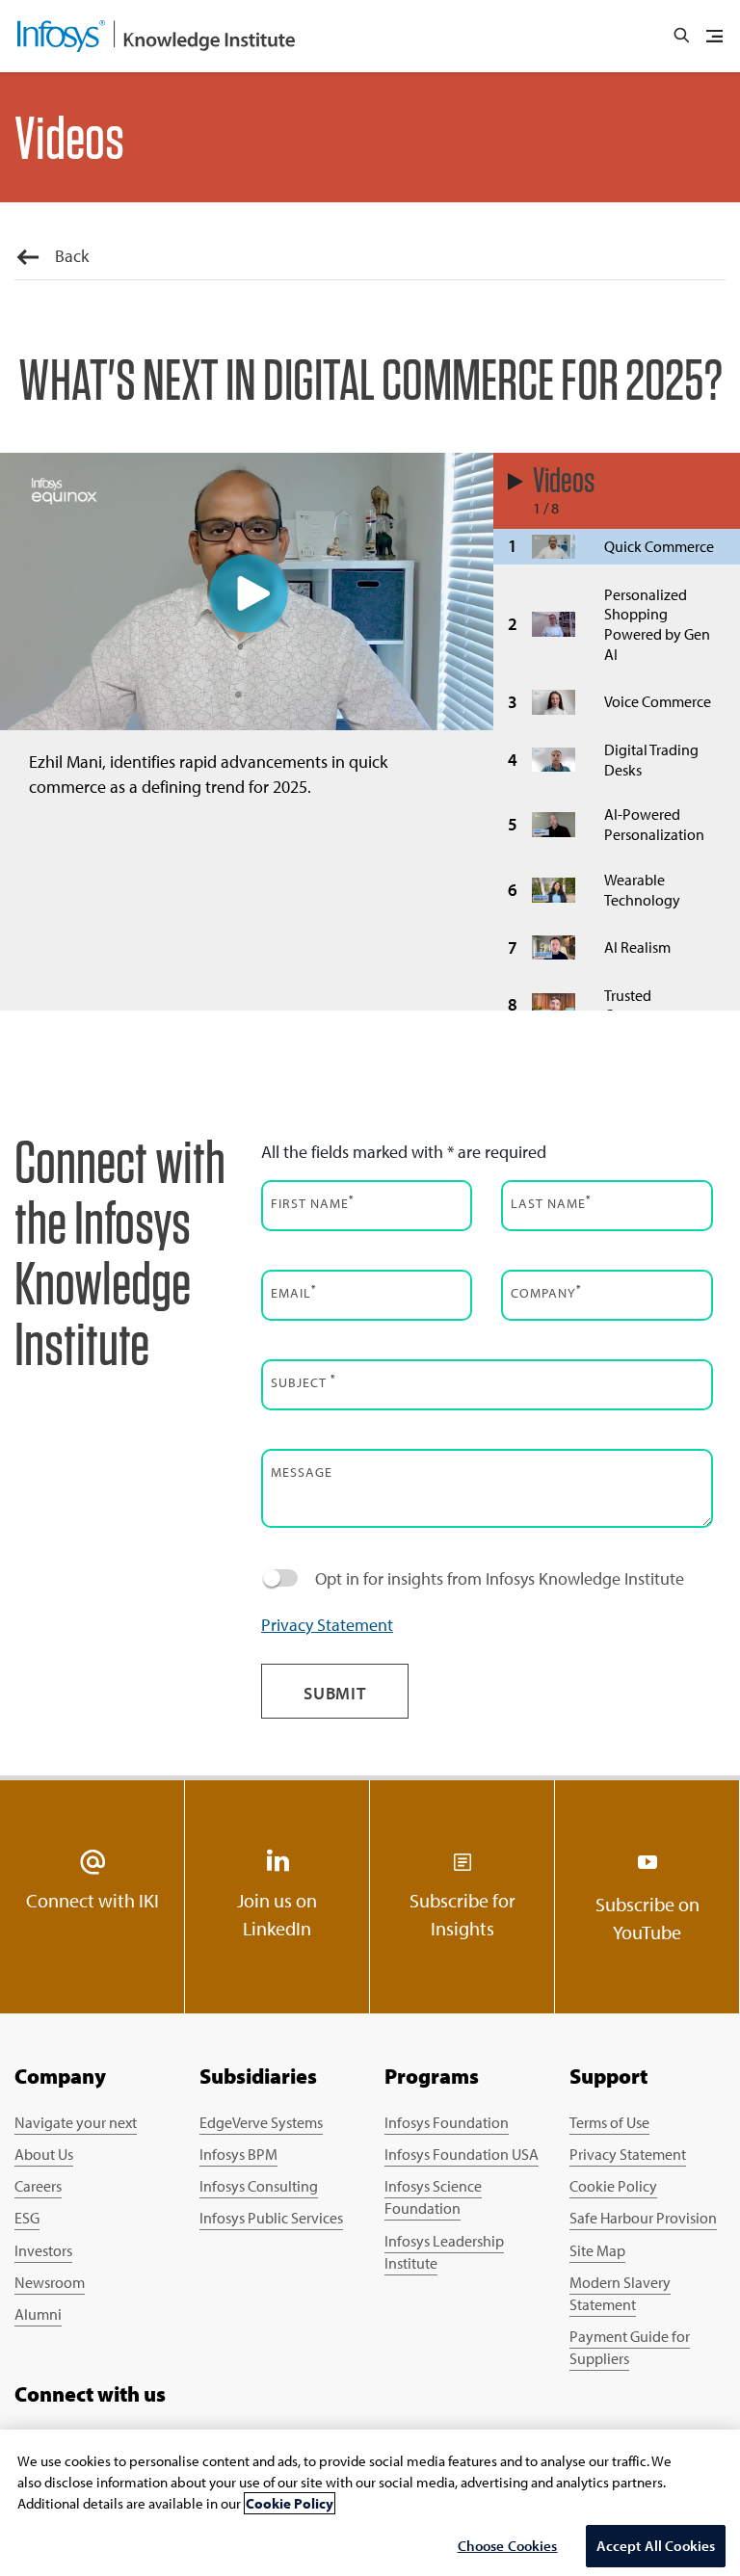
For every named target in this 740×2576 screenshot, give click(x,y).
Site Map (597, 2250)
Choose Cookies (508, 2546)
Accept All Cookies (656, 2546)
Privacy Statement (327, 1625)
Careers (38, 2186)
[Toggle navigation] (714, 37)
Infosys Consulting (259, 2186)
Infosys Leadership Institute (444, 2252)
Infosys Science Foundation (433, 2197)
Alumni (38, 2314)
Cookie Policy (613, 2186)
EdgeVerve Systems (261, 2122)
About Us (44, 2154)
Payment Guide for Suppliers (630, 2347)
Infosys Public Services (271, 2218)
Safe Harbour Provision (643, 2218)
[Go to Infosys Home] (156, 36)
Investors (43, 2250)
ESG (27, 2218)
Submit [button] (335, 1693)
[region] (370, 2503)
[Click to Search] (681, 36)
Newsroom (50, 2282)
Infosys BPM (238, 2154)
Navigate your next (76, 2122)
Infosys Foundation (447, 2122)
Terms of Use (609, 2122)
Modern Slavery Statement (620, 2293)
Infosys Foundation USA (462, 2154)
